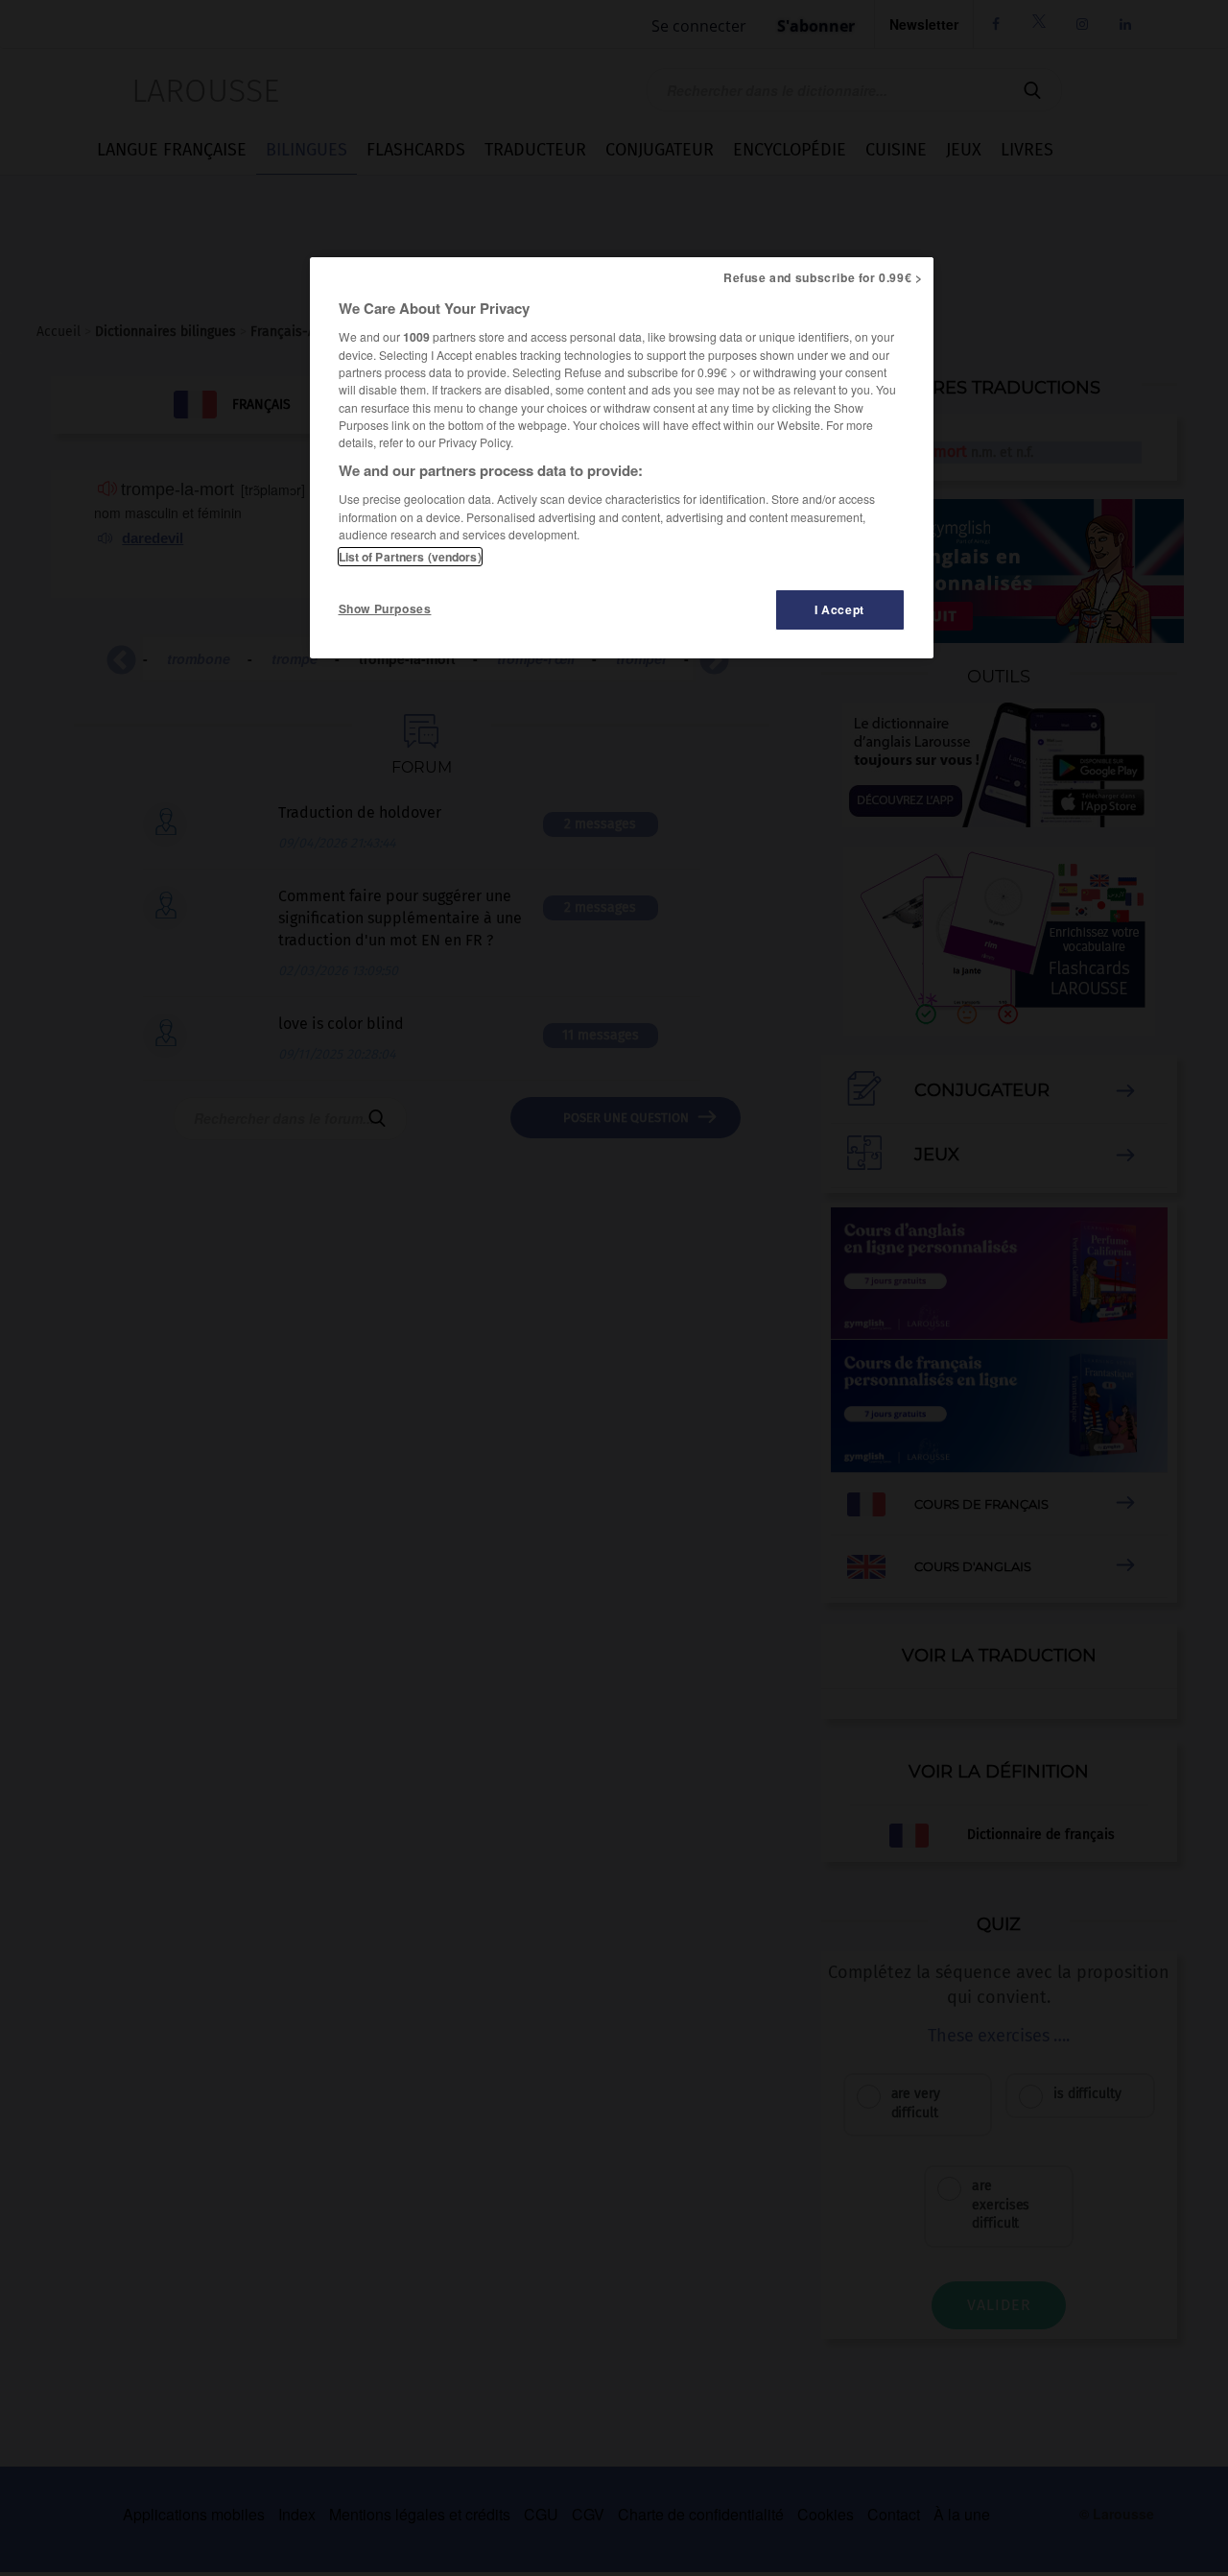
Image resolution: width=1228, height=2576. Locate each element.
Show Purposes (385, 608)
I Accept (839, 609)
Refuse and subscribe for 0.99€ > (823, 277)
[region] (622, 458)
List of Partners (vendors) (410, 557)
